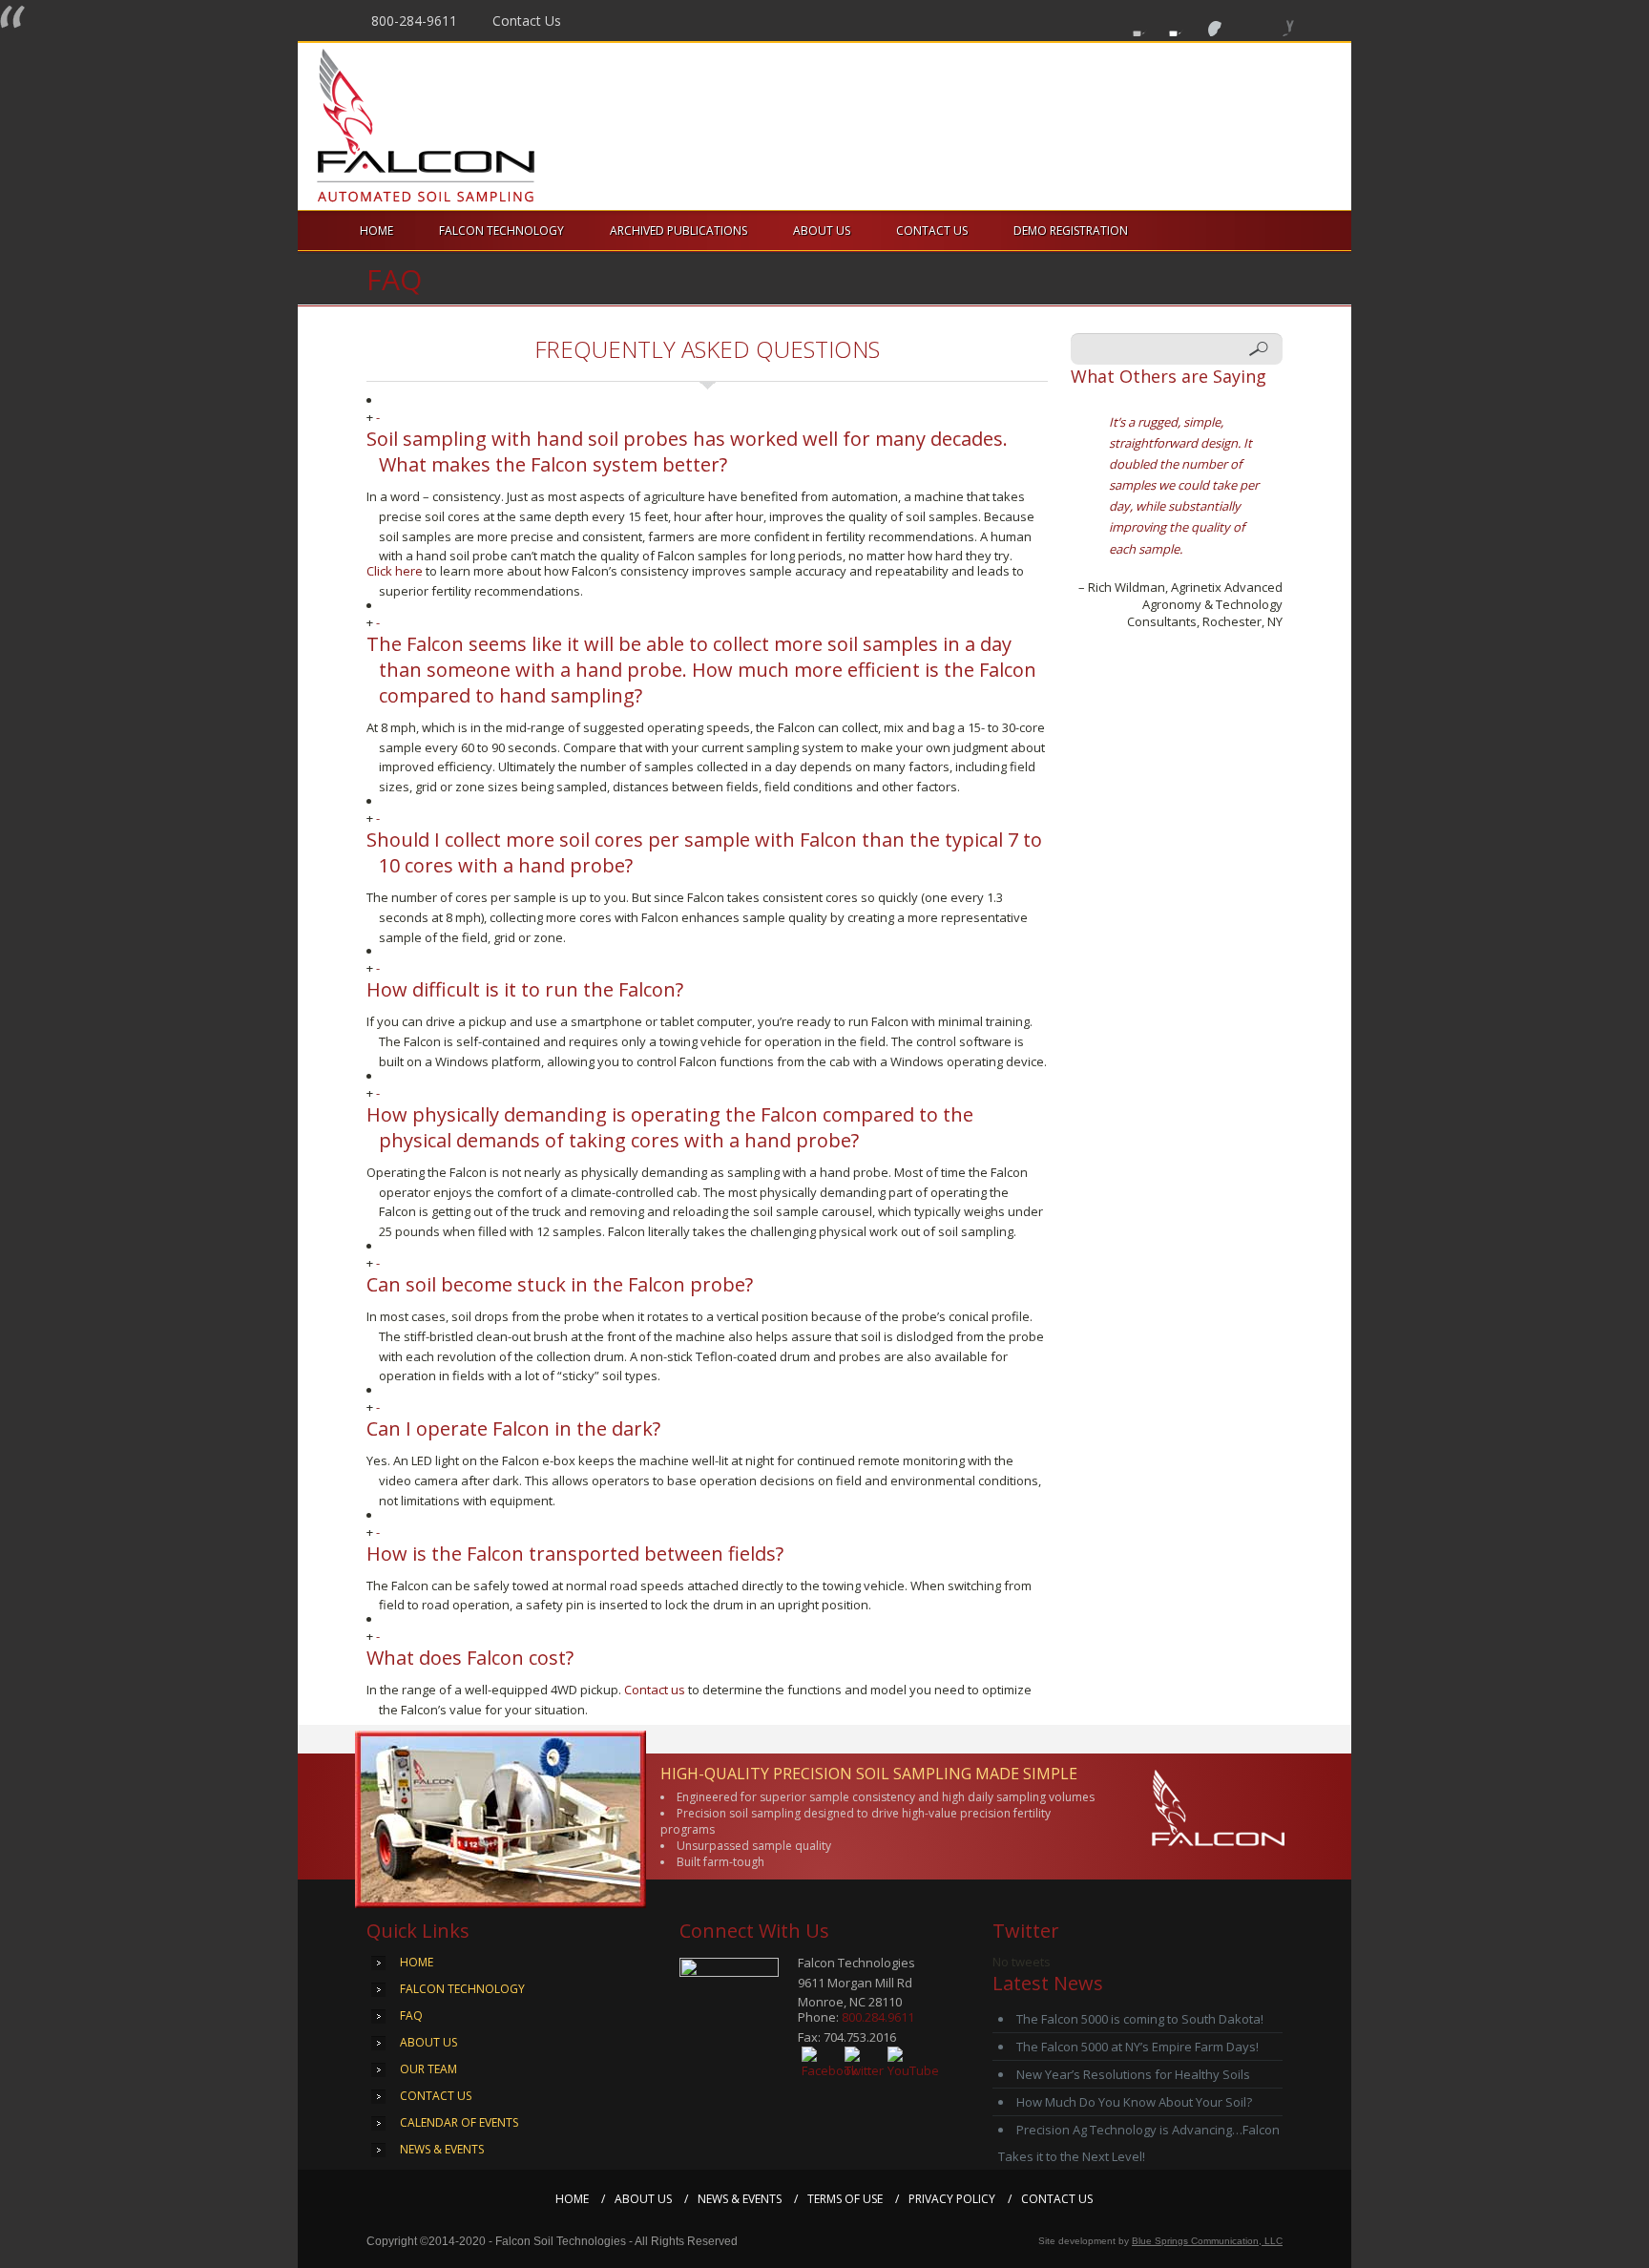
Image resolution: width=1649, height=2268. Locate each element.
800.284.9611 (878, 2017)
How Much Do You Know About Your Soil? (1134, 2102)
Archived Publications (678, 231)
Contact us (655, 1690)
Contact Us (527, 21)
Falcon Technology (501, 231)
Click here (395, 571)
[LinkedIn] (1277, 20)
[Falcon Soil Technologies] (455, 126)
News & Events (442, 2149)
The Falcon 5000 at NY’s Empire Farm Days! (1138, 2047)
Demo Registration (1071, 231)
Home (376, 231)
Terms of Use (845, 2199)
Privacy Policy (952, 2199)
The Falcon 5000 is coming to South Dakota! (1140, 2019)
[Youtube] (1205, 20)
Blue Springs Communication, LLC (1207, 2241)
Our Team (428, 2069)
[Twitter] (1169, 20)
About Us (822, 231)
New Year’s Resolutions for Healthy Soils (1133, 2074)
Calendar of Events (459, 2122)
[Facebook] (1132, 20)
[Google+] (1241, 20)
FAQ (411, 2016)
